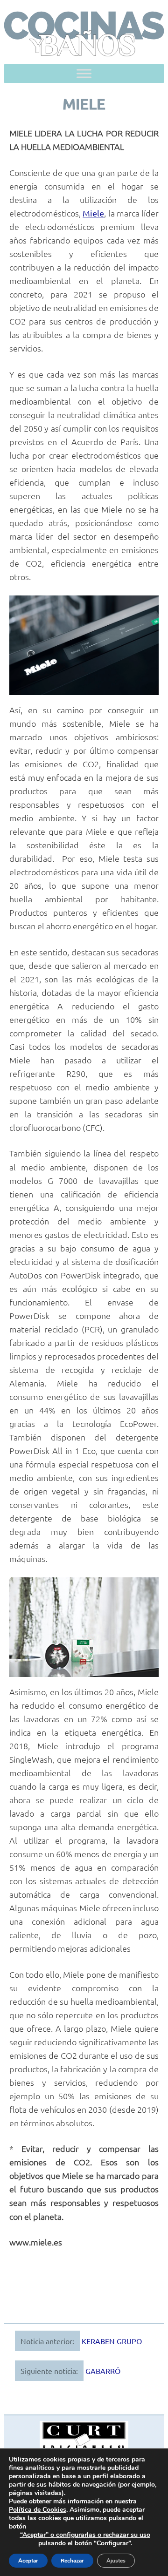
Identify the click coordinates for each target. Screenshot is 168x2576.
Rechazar (72, 2561)
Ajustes (116, 2561)
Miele (93, 213)
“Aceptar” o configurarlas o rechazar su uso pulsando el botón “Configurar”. (85, 2539)
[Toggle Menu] (84, 73)
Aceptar (28, 2561)
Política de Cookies (38, 2510)
